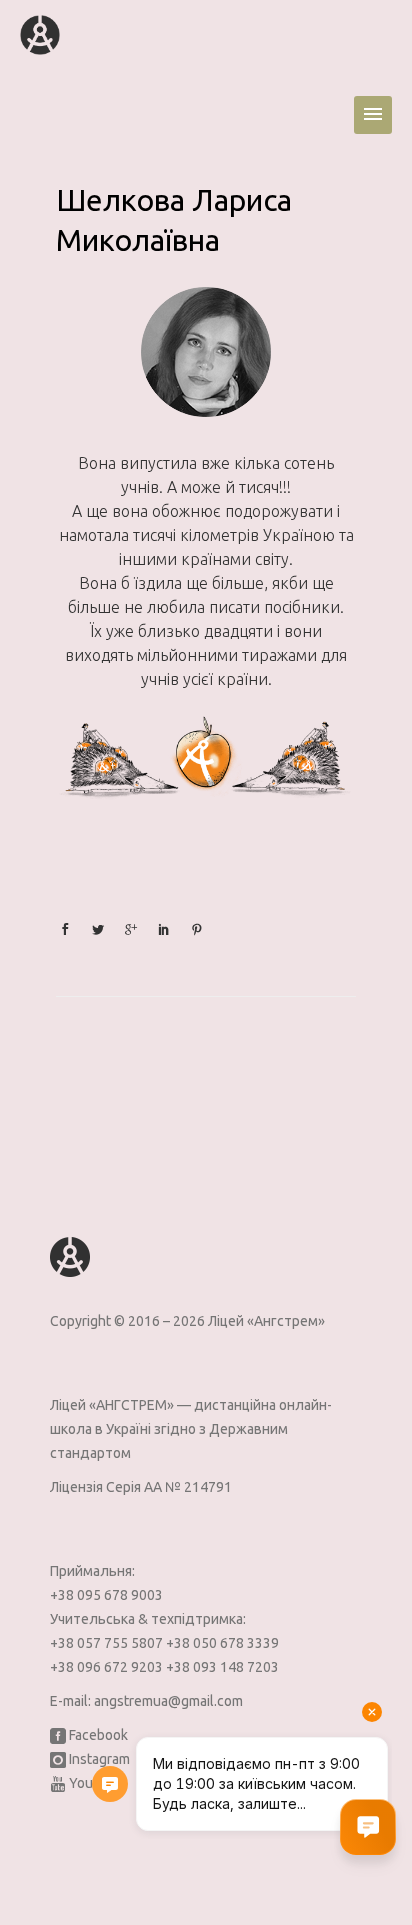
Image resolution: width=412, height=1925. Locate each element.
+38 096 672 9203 (108, 1667)
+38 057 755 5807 (108, 1643)
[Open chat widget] (368, 1827)
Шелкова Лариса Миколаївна (174, 220)
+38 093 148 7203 (222, 1667)
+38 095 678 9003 (106, 1595)
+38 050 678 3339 (222, 1643)
